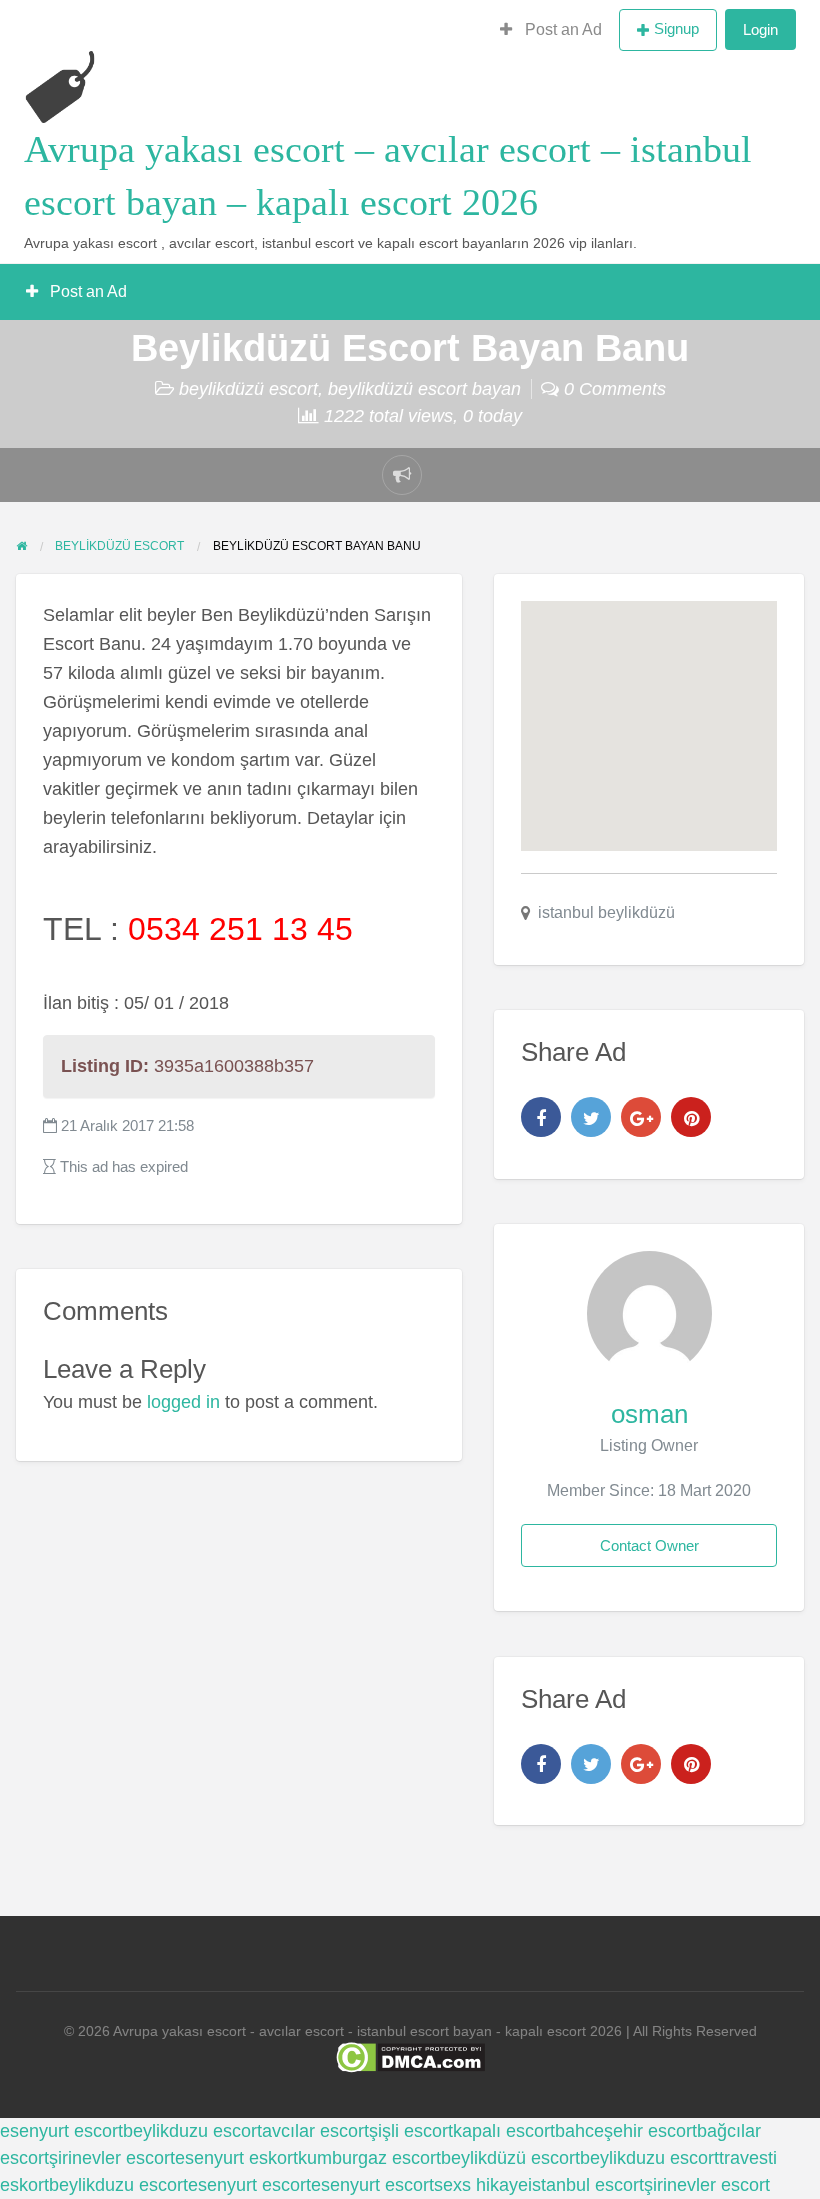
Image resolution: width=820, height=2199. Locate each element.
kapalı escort (504, 2131)
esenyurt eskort (236, 2158)
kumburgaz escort (369, 2158)
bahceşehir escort (626, 2131)
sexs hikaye (481, 2185)
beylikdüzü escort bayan (424, 389)
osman (649, 1414)
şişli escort (411, 2131)
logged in (183, 1402)
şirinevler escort (112, 2158)
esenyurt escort (61, 2131)
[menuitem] (551, 30)
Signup (676, 28)
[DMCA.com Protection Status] (410, 2056)
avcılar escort (315, 2131)
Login (760, 29)
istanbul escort (586, 2185)
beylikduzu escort (192, 2131)
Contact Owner (649, 1545)
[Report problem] (402, 475)
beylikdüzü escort (248, 389)
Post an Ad (561, 29)
